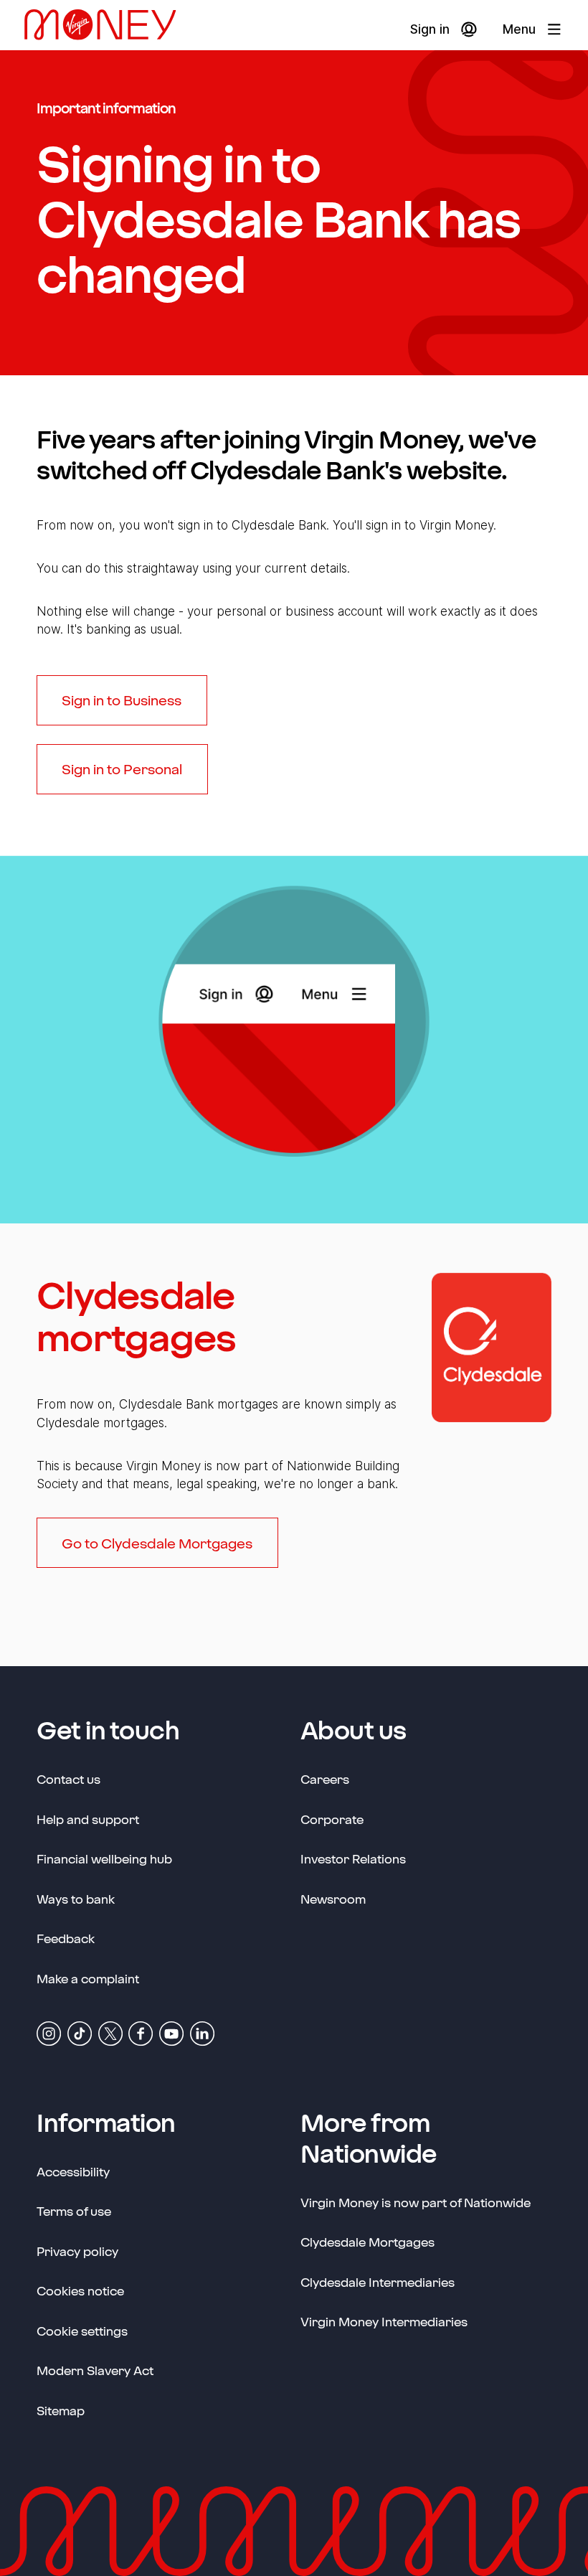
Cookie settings (82, 2331)
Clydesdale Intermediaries (378, 2282)
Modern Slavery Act (95, 2370)
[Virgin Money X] (110, 2032)
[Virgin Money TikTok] (80, 2032)
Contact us (68, 1779)
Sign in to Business (122, 700)
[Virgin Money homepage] (106, 30)
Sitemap (61, 2410)
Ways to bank (76, 1899)
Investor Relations (353, 1858)
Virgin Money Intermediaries (384, 2321)
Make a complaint (88, 1978)
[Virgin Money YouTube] (171, 2032)
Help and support (88, 1819)
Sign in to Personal (122, 769)
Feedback (66, 1938)
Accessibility (73, 2171)
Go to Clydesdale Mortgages (157, 1543)
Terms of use (74, 2211)
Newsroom (333, 1898)
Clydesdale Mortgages (367, 2242)
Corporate (332, 1819)
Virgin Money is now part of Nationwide (416, 2202)
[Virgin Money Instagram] (49, 2032)
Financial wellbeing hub (104, 1858)
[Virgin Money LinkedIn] (202, 2032)
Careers (325, 1778)
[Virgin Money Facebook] (141, 2032)
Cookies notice (80, 2290)
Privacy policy (77, 2251)
